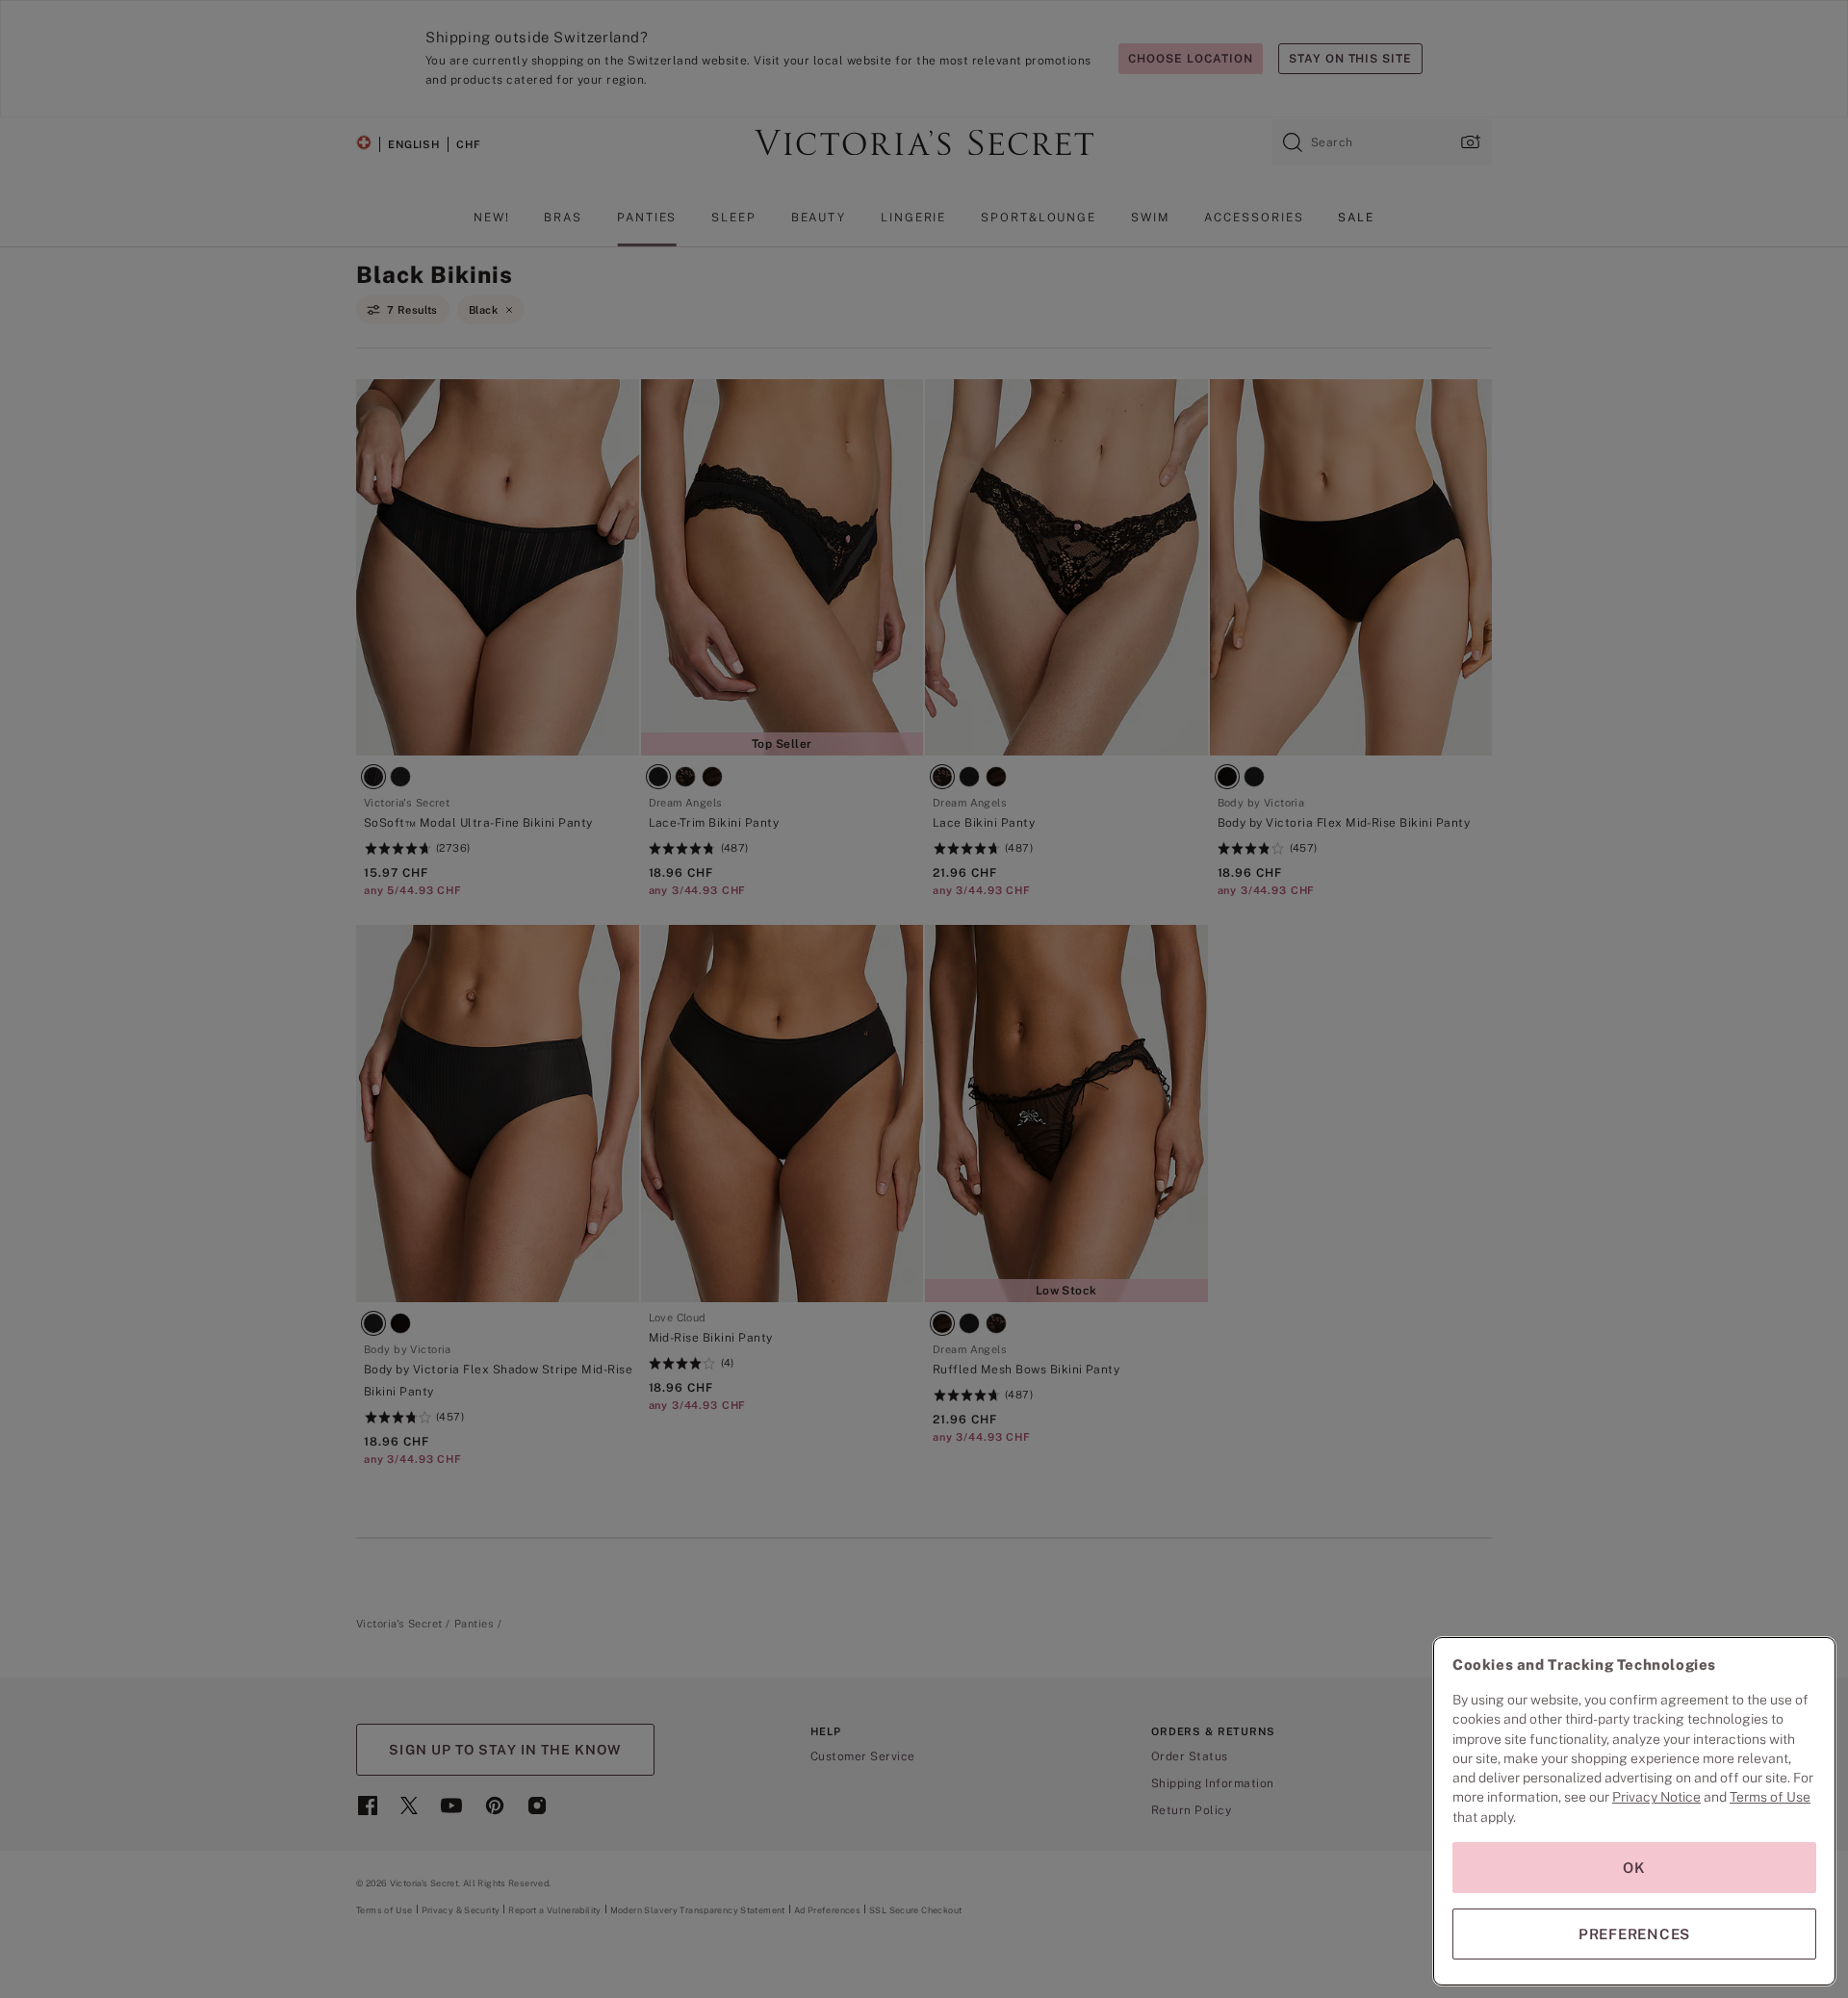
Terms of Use (1770, 1797)
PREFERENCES (1634, 1934)
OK (1634, 1868)
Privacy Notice (1656, 1797)
